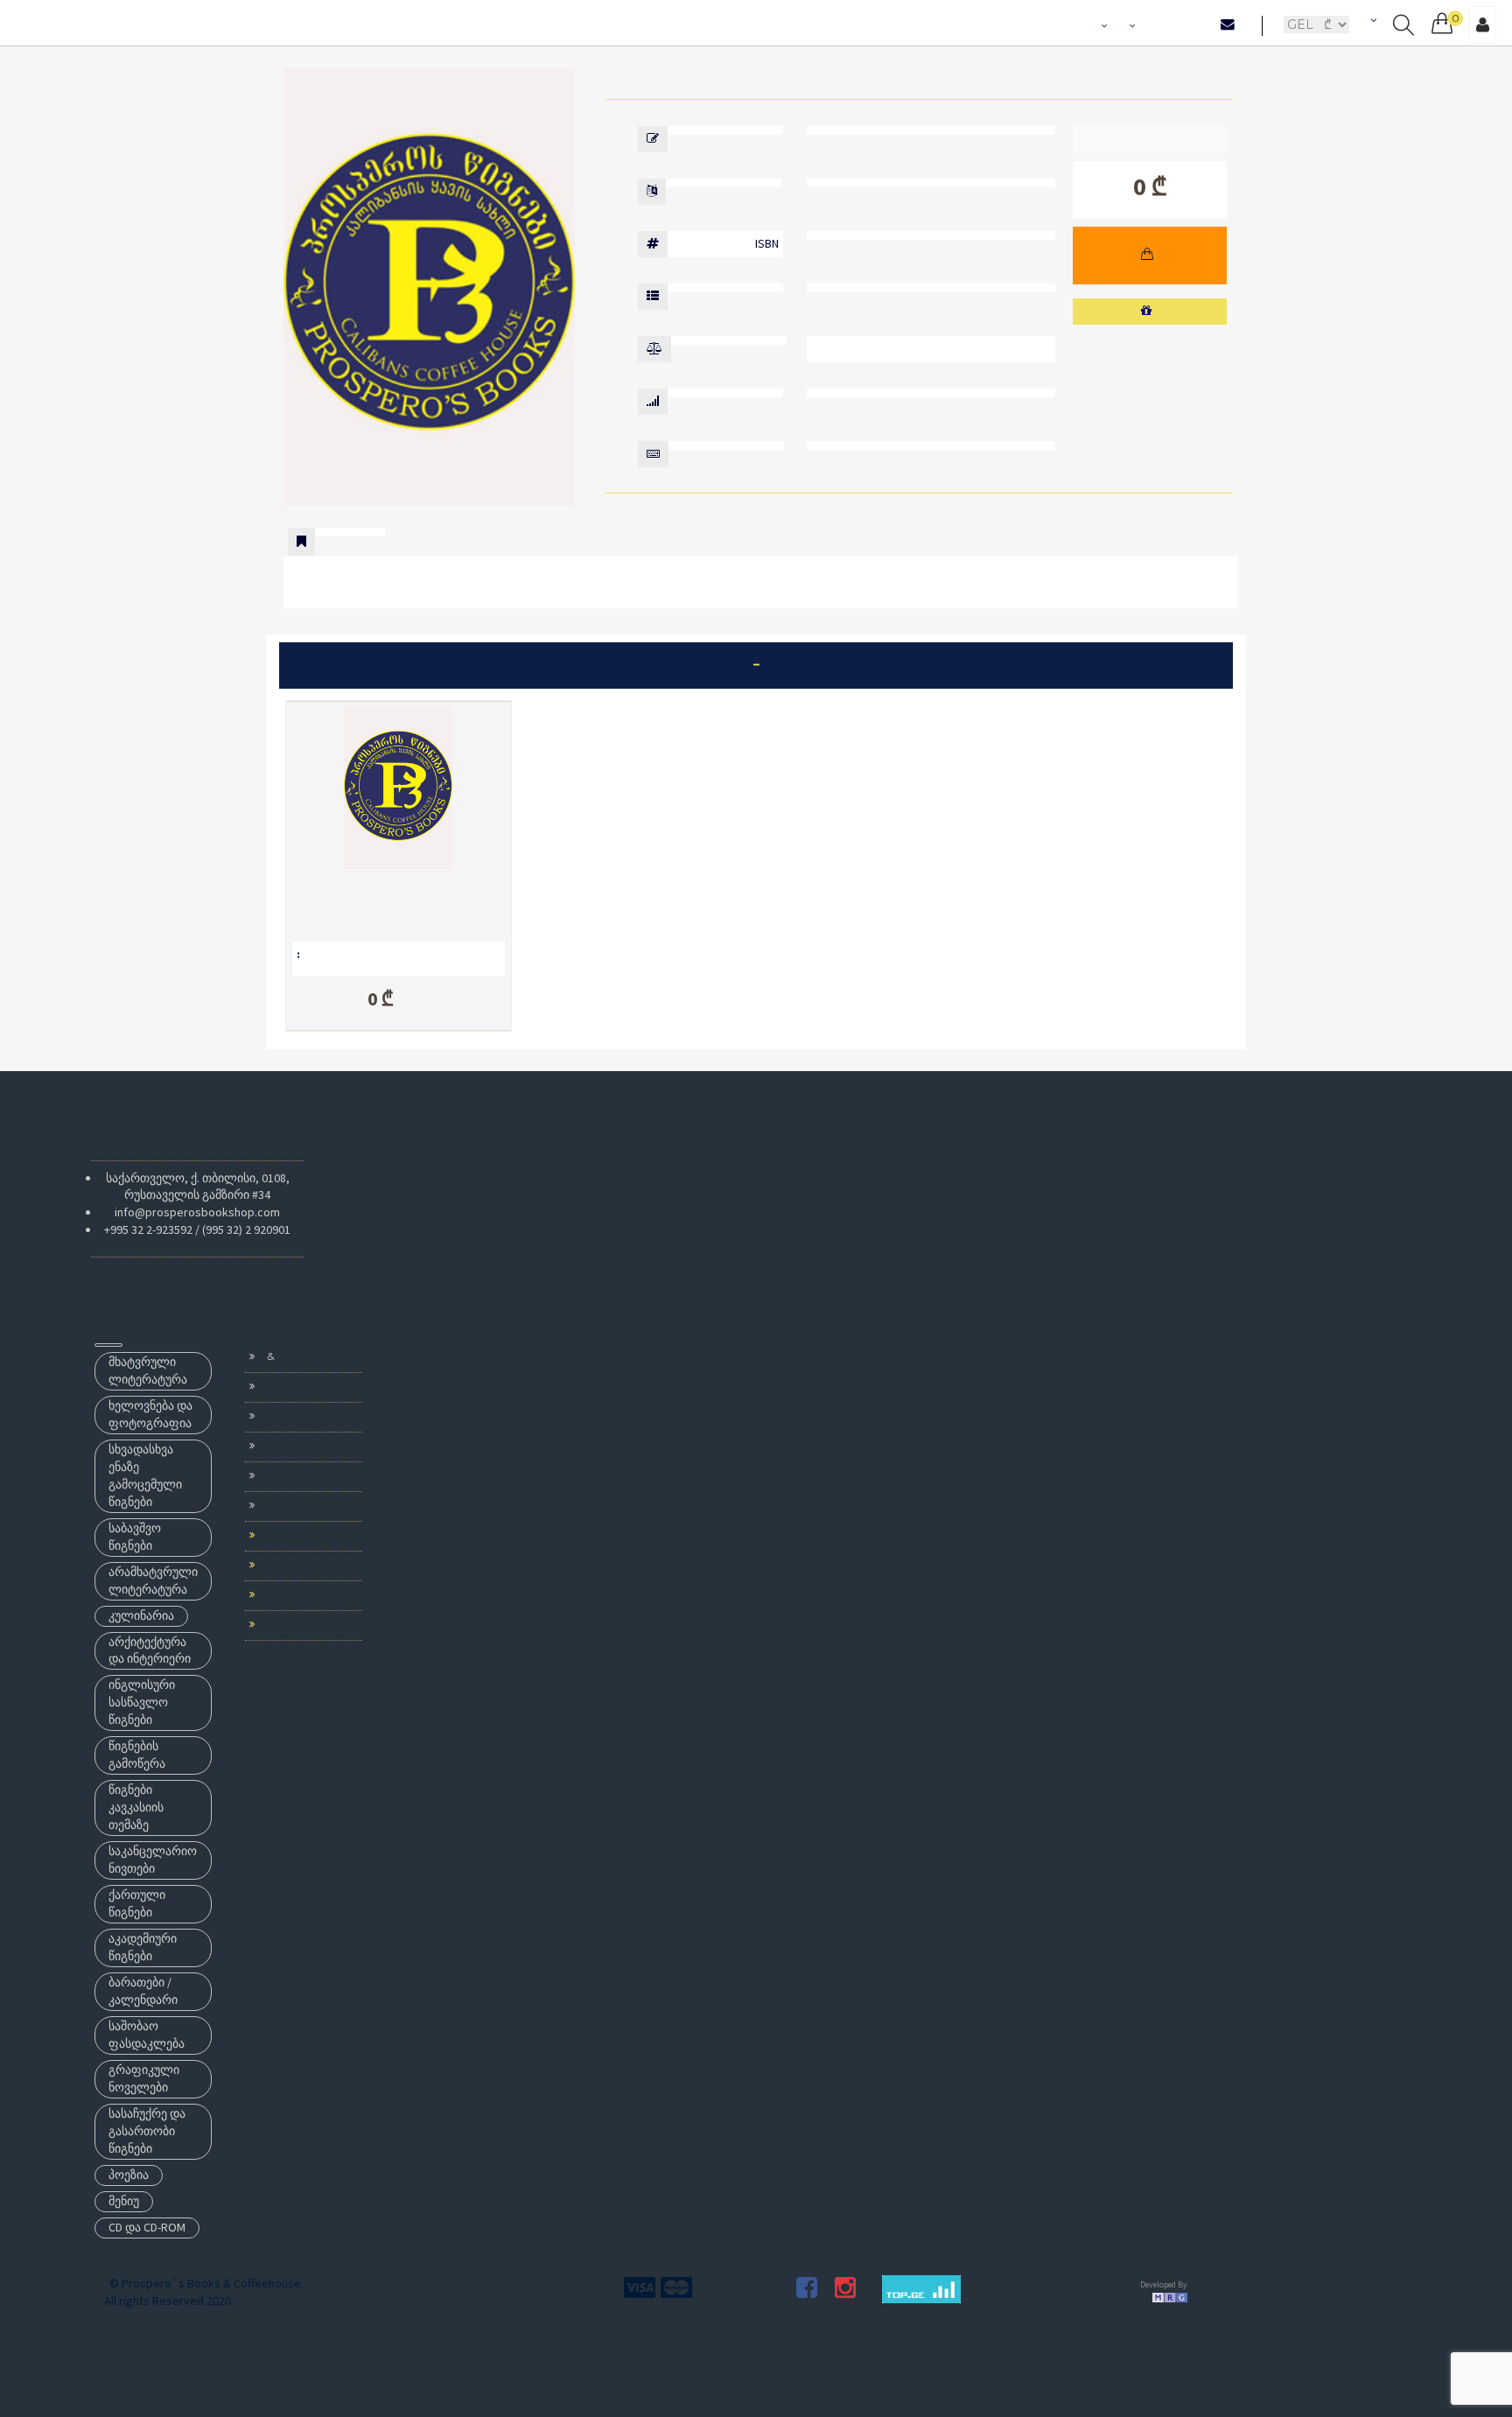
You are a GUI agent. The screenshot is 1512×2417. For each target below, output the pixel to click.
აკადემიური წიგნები (143, 1947)
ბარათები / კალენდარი (143, 1991)
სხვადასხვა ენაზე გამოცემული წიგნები (145, 1475)
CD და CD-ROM (147, 2227)
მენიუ (124, 2201)
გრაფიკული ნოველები (144, 2078)
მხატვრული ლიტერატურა (148, 1370)
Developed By (1164, 2284)
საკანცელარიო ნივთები (153, 1860)
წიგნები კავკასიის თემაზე (136, 1807)
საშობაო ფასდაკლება (147, 2035)
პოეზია (129, 2175)
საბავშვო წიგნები (135, 1537)
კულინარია (141, 1615)
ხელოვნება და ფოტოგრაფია (150, 1414)
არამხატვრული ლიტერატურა (153, 1580)
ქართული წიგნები (137, 1903)
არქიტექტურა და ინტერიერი (150, 1650)
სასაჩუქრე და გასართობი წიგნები (147, 2131)
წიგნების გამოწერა (137, 1755)
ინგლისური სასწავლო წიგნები (142, 1702)
